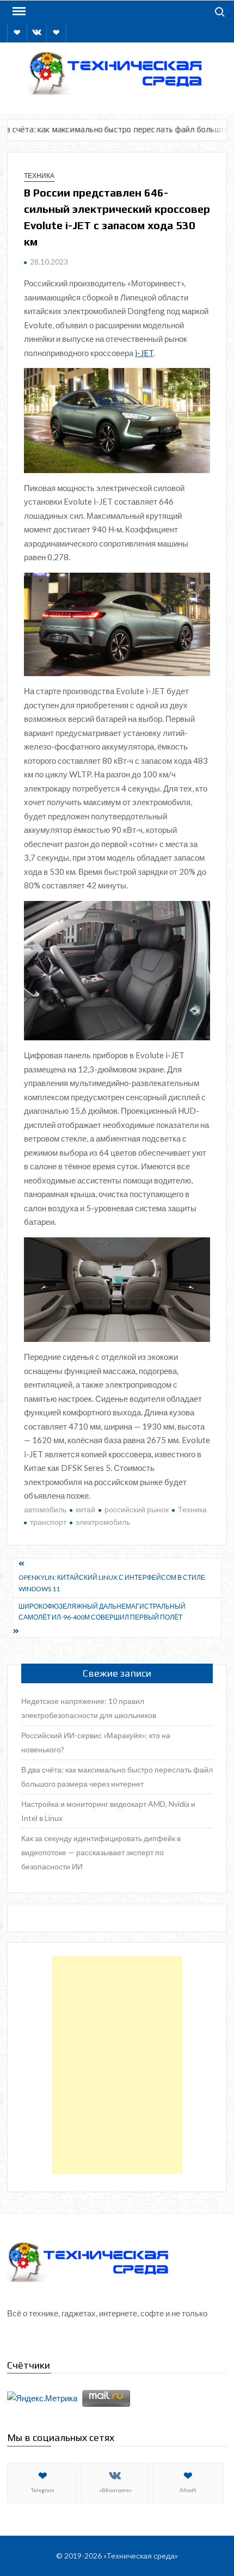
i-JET (144, 353)
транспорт (48, 1522)
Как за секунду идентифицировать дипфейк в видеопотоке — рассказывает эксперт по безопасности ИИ (101, 1852)
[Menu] (18, 11)
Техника (39, 176)
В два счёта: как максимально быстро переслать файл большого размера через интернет (117, 1777)
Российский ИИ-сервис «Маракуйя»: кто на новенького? (96, 1742)
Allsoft (188, 2490)
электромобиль (103, 1522)
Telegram (43, 2490)
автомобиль (45, 1509)
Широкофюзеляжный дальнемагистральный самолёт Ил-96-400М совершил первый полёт (102, 1612)
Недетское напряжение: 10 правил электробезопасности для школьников (89, 1708)
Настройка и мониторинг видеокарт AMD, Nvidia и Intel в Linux (108, 1811)
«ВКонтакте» (115, 2490)
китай (85, 1509)
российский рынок (137, 1509)
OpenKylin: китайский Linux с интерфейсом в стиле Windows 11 (112, 1583)
